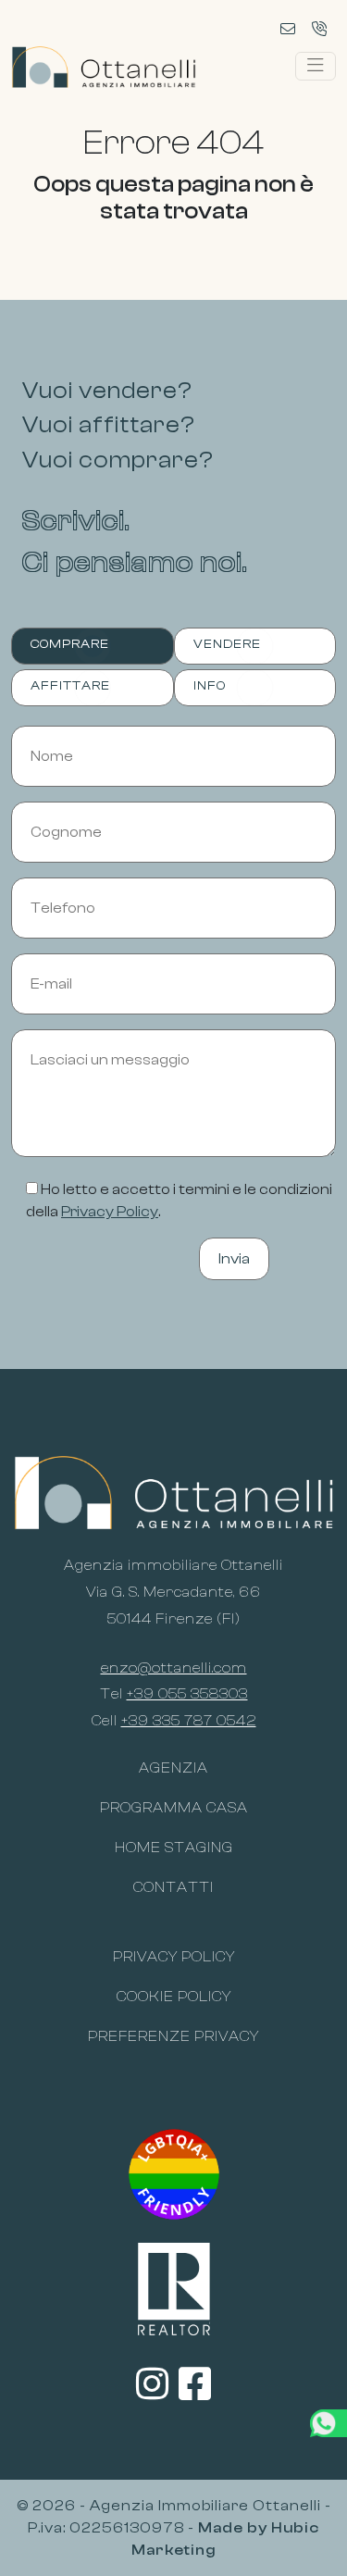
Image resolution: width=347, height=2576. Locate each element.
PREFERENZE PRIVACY (173, 2036)
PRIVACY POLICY (174, 1957)
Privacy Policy (110, 1212)
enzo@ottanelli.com (174, 1668)
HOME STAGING (174, 1848)
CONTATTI (173, 1887)
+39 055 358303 (187, 1694)
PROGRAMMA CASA (174, 1808)
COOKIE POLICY (174, 1997)
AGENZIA (173, 1768)
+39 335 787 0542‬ (189, 1721)
